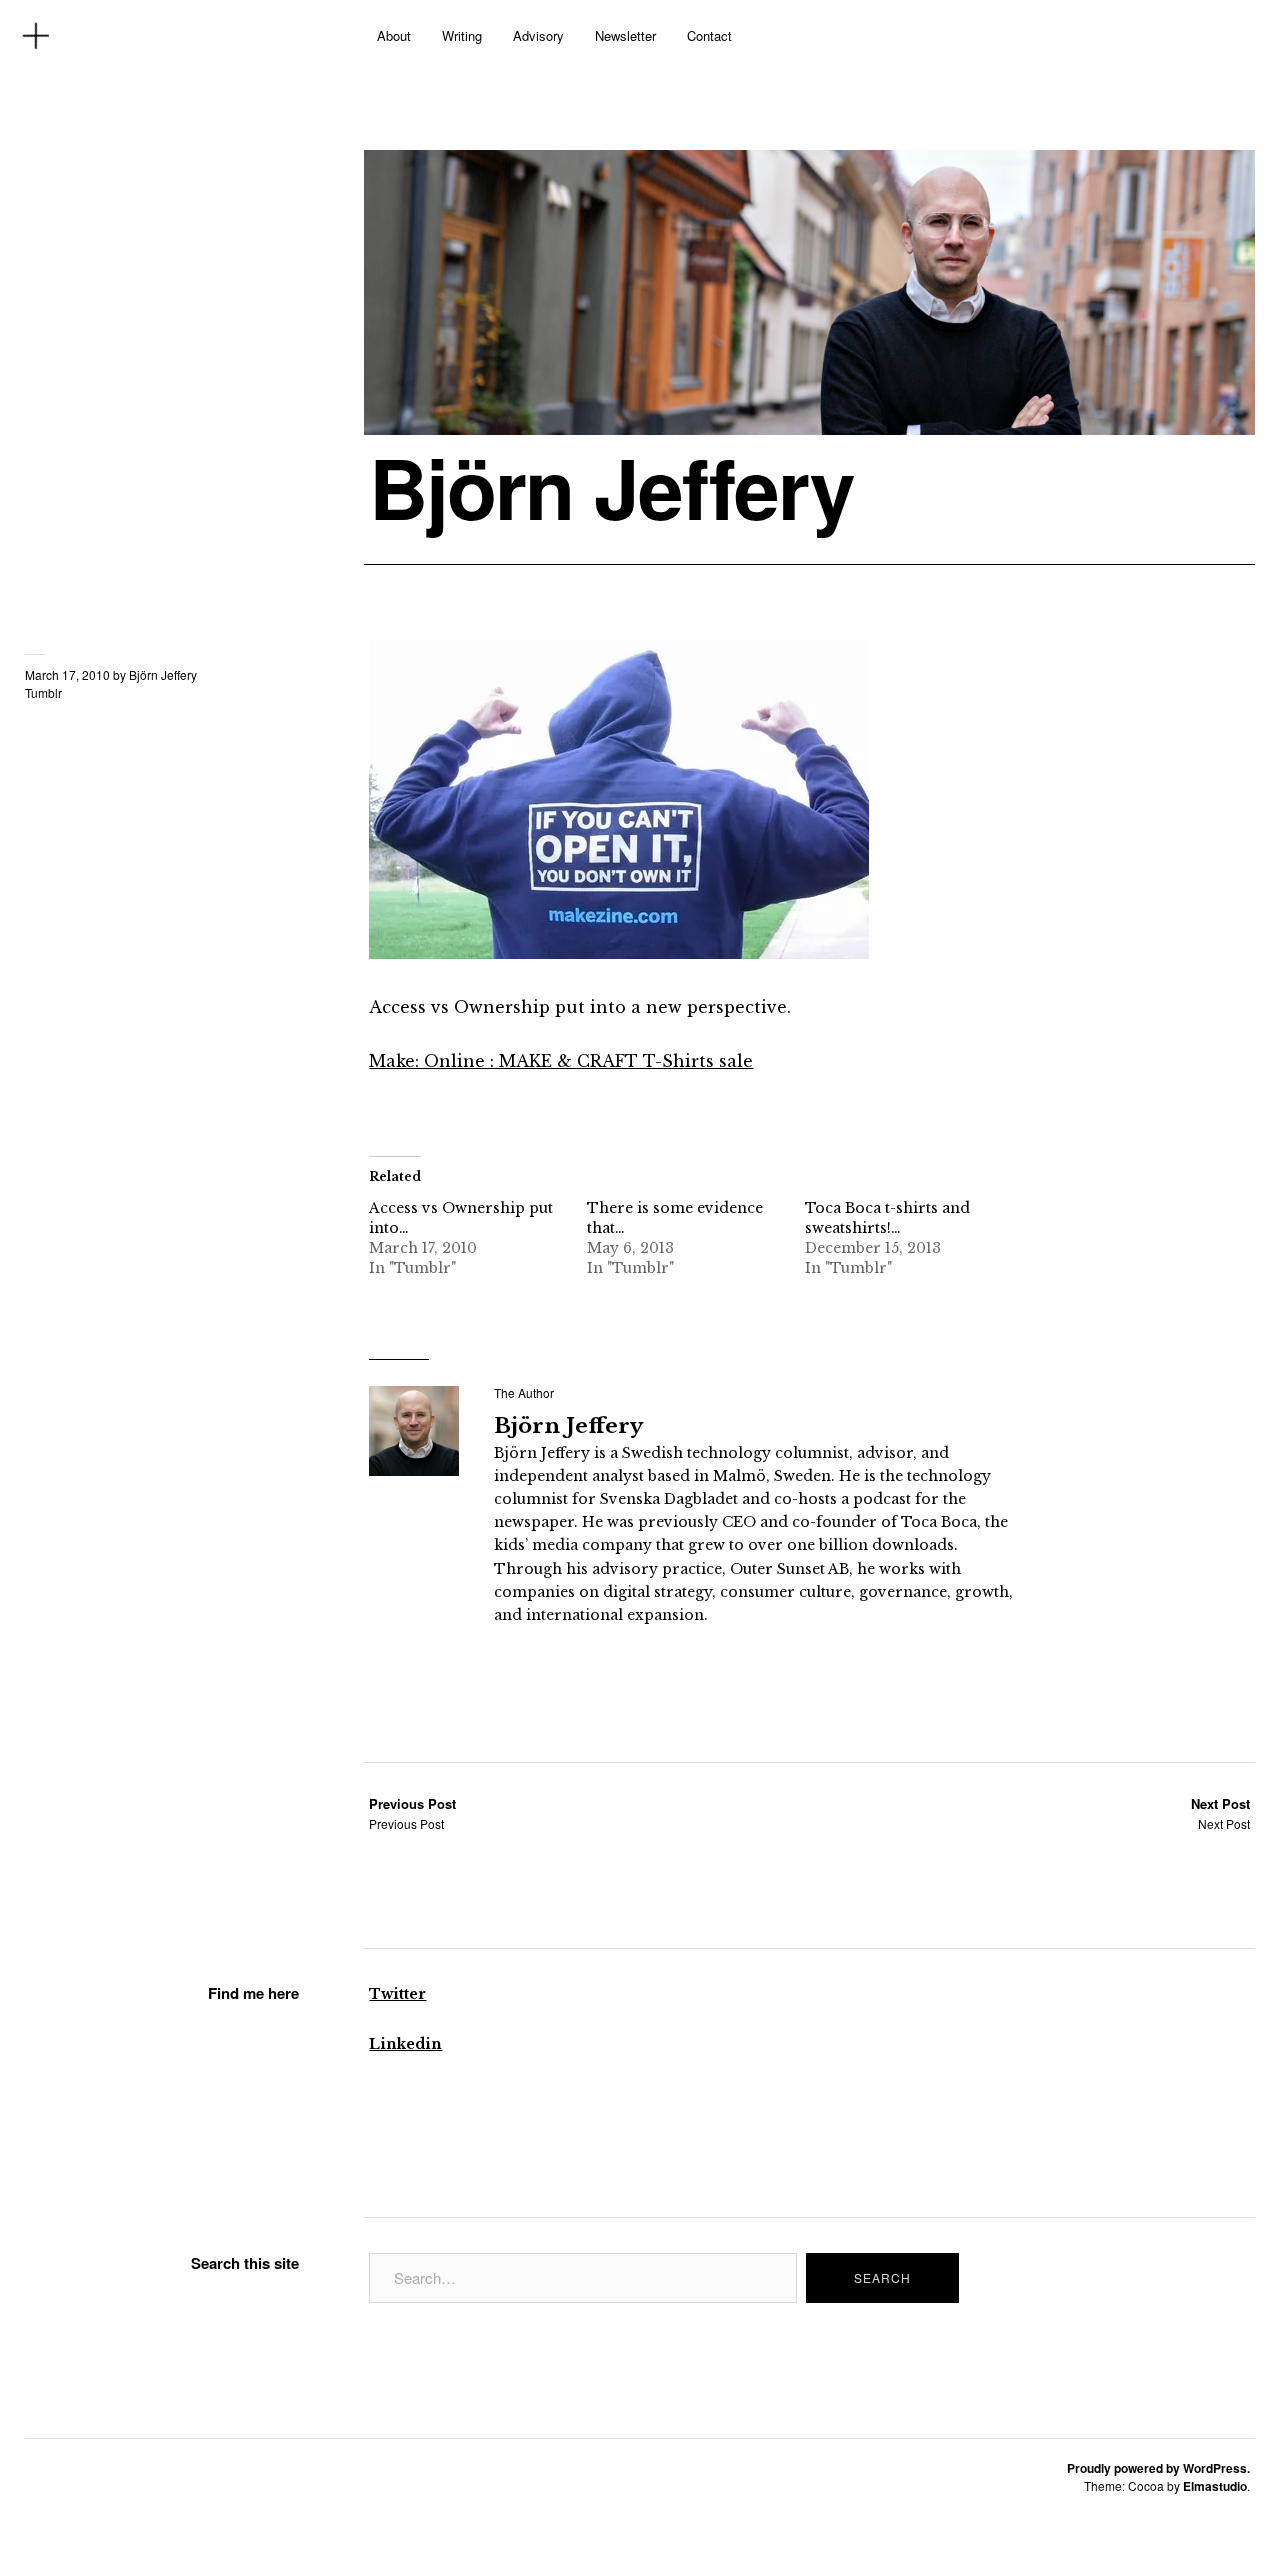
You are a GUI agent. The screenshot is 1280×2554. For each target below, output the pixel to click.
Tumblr (43, 692)
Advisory (538, 35)
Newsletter (625, 35)
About (394, 35)
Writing (462, 35)
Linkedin (405, 2044)
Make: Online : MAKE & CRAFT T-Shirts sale (561, 1061)
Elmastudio (1215, 2486)
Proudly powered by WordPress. (1158, 2468)
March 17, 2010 (67, 674)
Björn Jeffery (611, 487)
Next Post (1220, 1813)
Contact (709, 35)
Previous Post (412, 1813)
